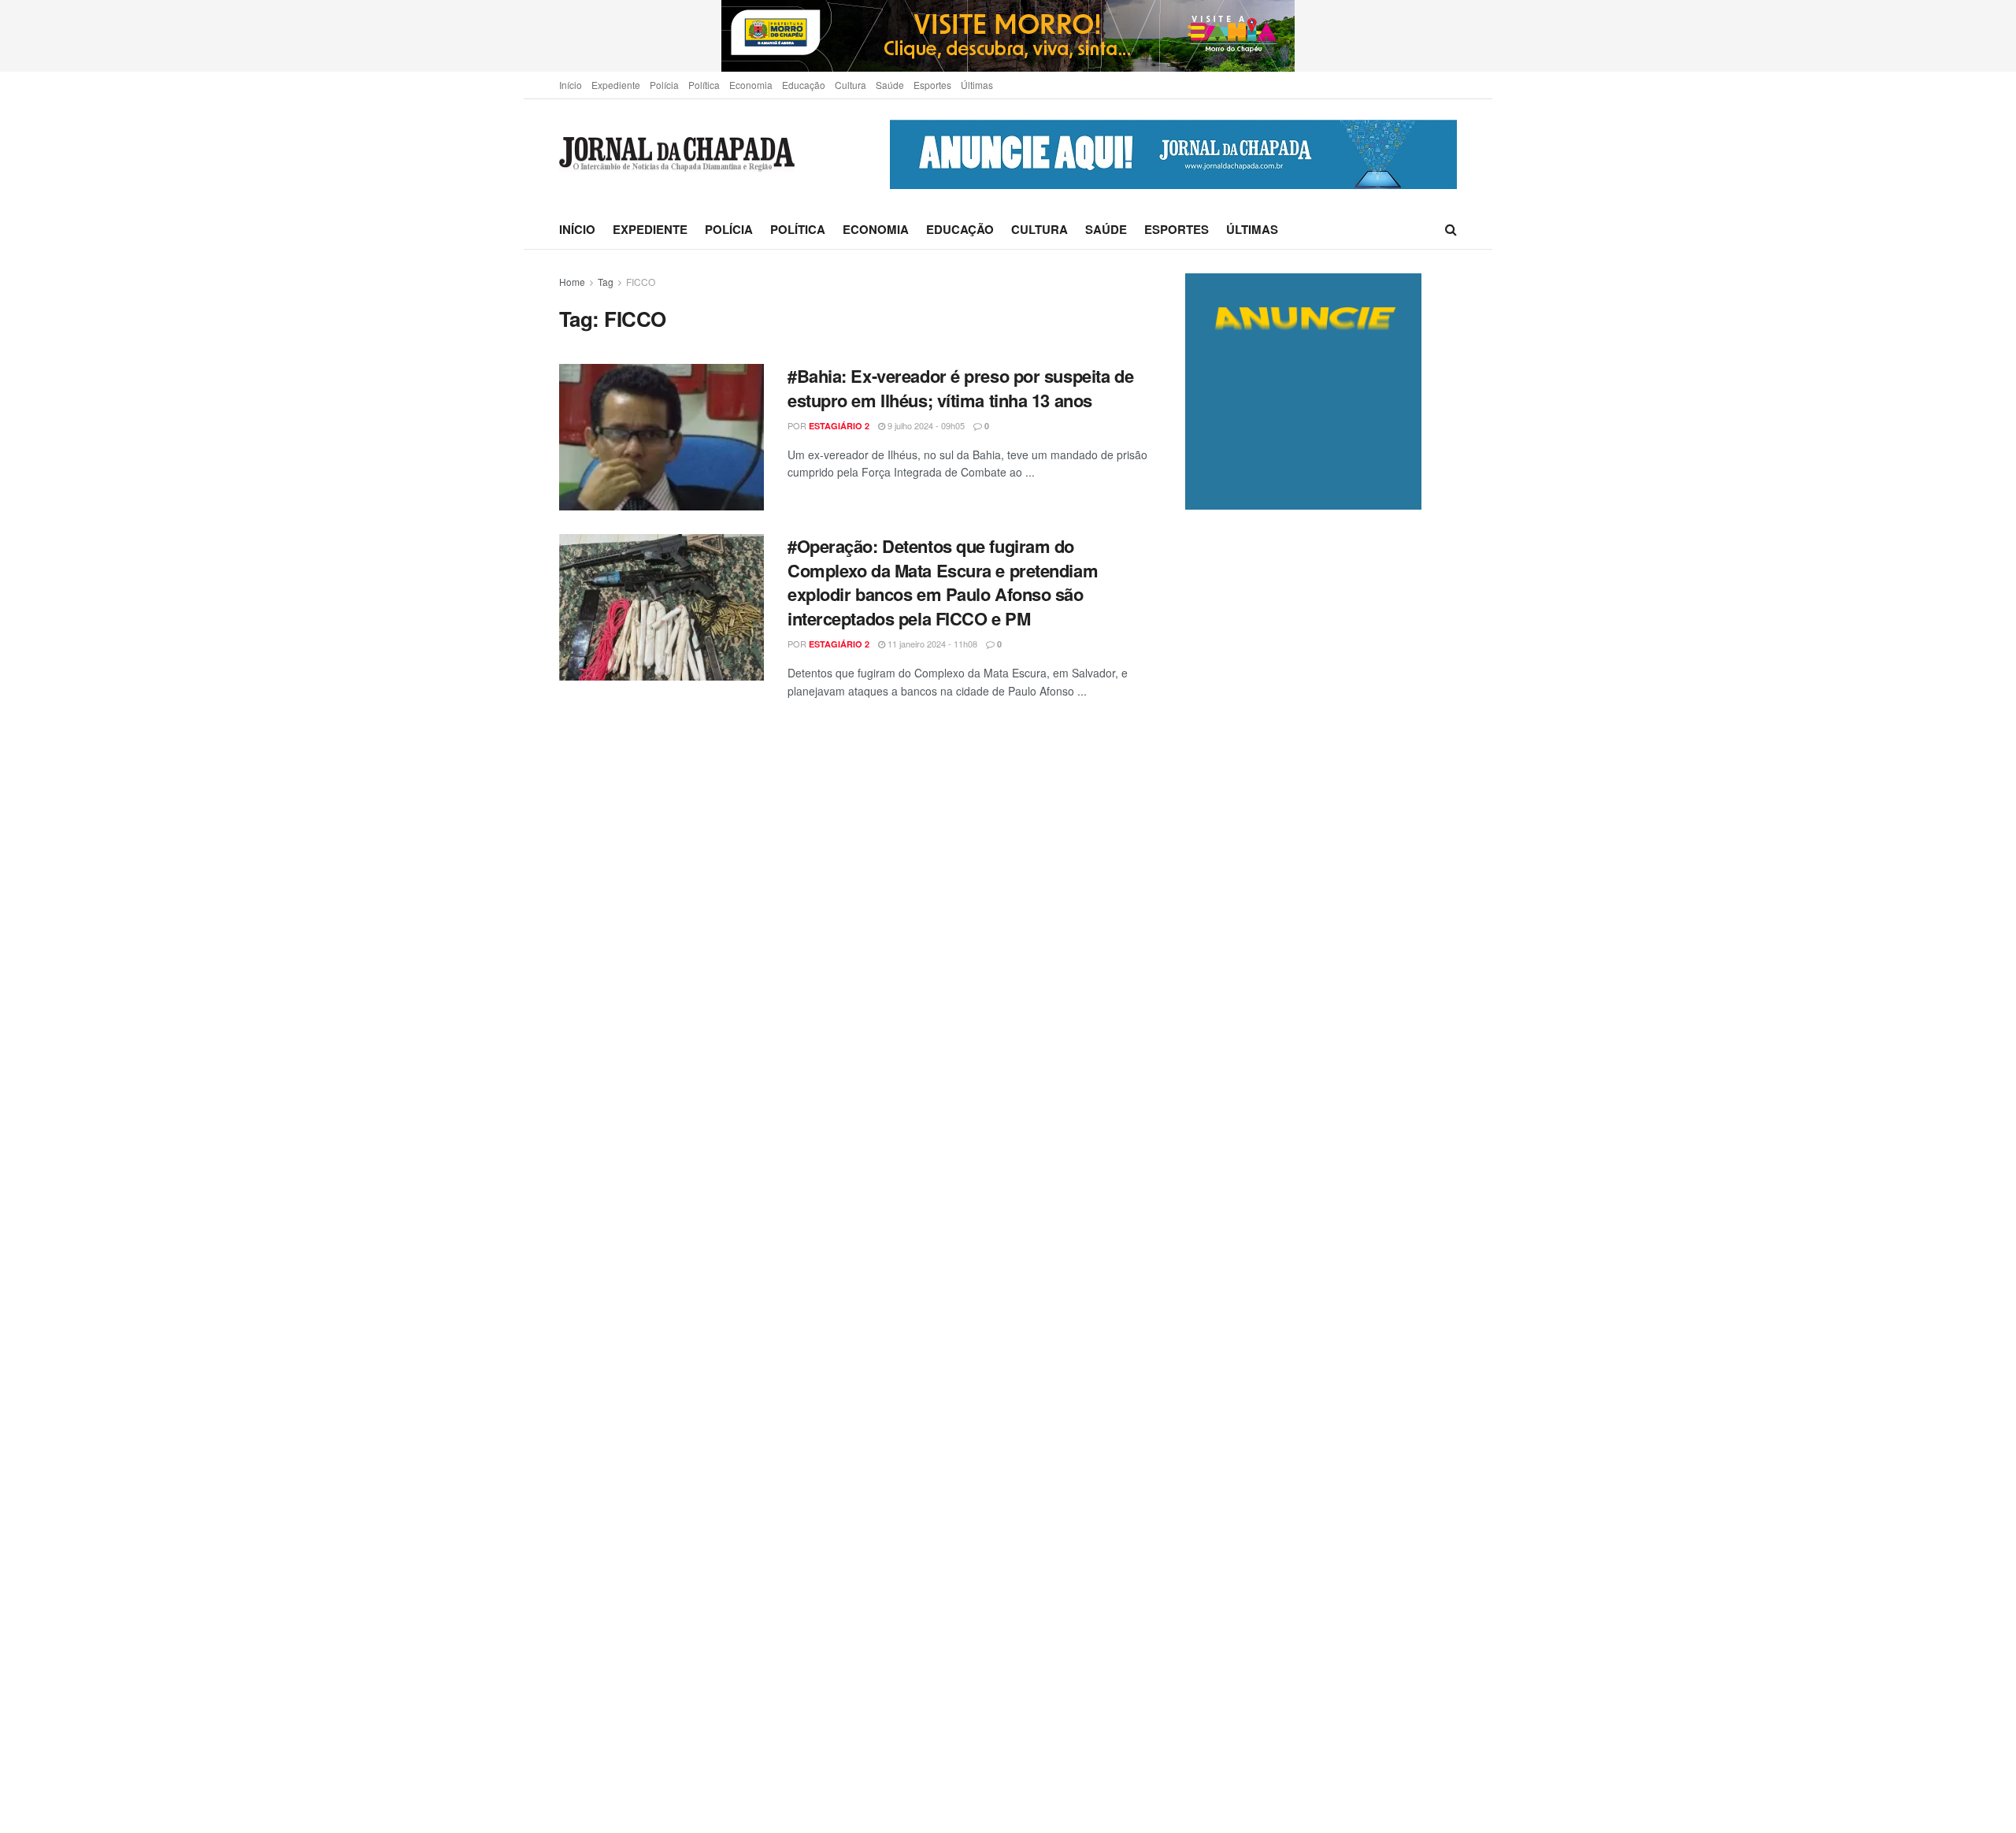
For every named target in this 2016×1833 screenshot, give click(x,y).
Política (704, 85)
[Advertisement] (1321, 1171)
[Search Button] (1451, 229)
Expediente (616, 85)
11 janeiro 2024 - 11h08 (931, 644)
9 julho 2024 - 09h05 (925, 425)
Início (571, 85)
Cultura (850, 85)
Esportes (932, 85)
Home (572, 282)
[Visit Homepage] (677, 155)
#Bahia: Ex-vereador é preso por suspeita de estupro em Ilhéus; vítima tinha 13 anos (960, 388)
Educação (804, 85)
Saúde (890, 85)
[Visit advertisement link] (1008, 36)
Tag (606, 282)
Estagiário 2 (839, 426)
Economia (751, 85)
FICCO (641, 282)
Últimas (977, 85)
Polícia (664, 85)
